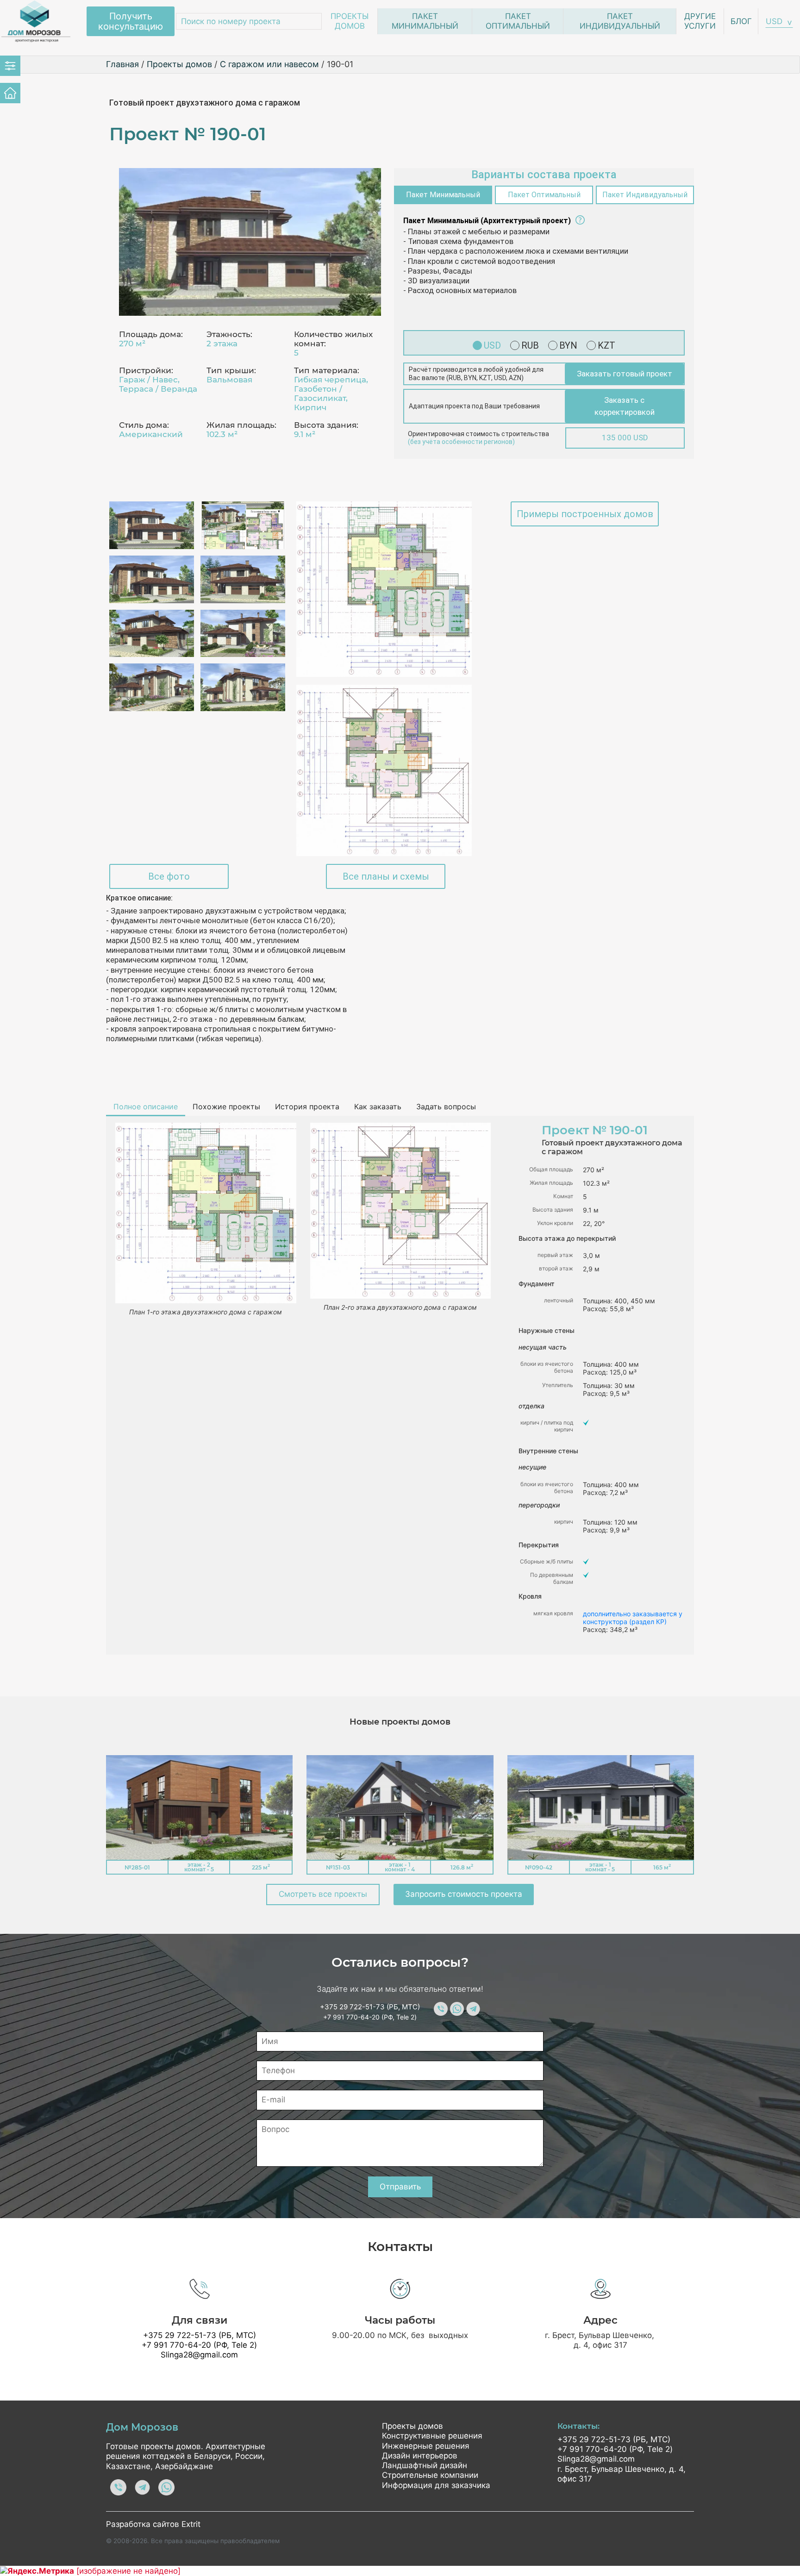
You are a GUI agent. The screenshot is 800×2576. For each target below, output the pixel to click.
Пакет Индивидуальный (620, 21)
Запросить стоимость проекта (464, 1894)
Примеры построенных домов (585, 514)
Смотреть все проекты (323, 1894)
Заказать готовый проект (625, 374)
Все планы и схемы (386, 876)
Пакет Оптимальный (518, 21)
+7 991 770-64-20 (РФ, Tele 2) (370, 2017)
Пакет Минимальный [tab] (443, 195)
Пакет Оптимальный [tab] (544, 195)
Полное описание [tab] (146, 1107)
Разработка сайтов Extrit (153, 2524)
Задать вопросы (446, 1107)
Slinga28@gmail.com (199, 2355)
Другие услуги (700, 21)
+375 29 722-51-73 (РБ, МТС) (370, 2007)
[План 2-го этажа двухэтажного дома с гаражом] (384, 770)
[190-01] (250, 242)
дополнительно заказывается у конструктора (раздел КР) (633, 1618)
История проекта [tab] (307, 1107)
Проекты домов (350, 21)
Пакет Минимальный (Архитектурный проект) (487, 221)
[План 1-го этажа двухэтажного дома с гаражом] (384, 589)
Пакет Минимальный (425, 21)
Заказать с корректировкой (625, 406)
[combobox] (779, 22)
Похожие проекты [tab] (226, 1107)
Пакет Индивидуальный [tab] (645, 195)
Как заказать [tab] (378, 1107)
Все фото (169, 876)
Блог (741, 21)
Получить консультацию (131, 21)
